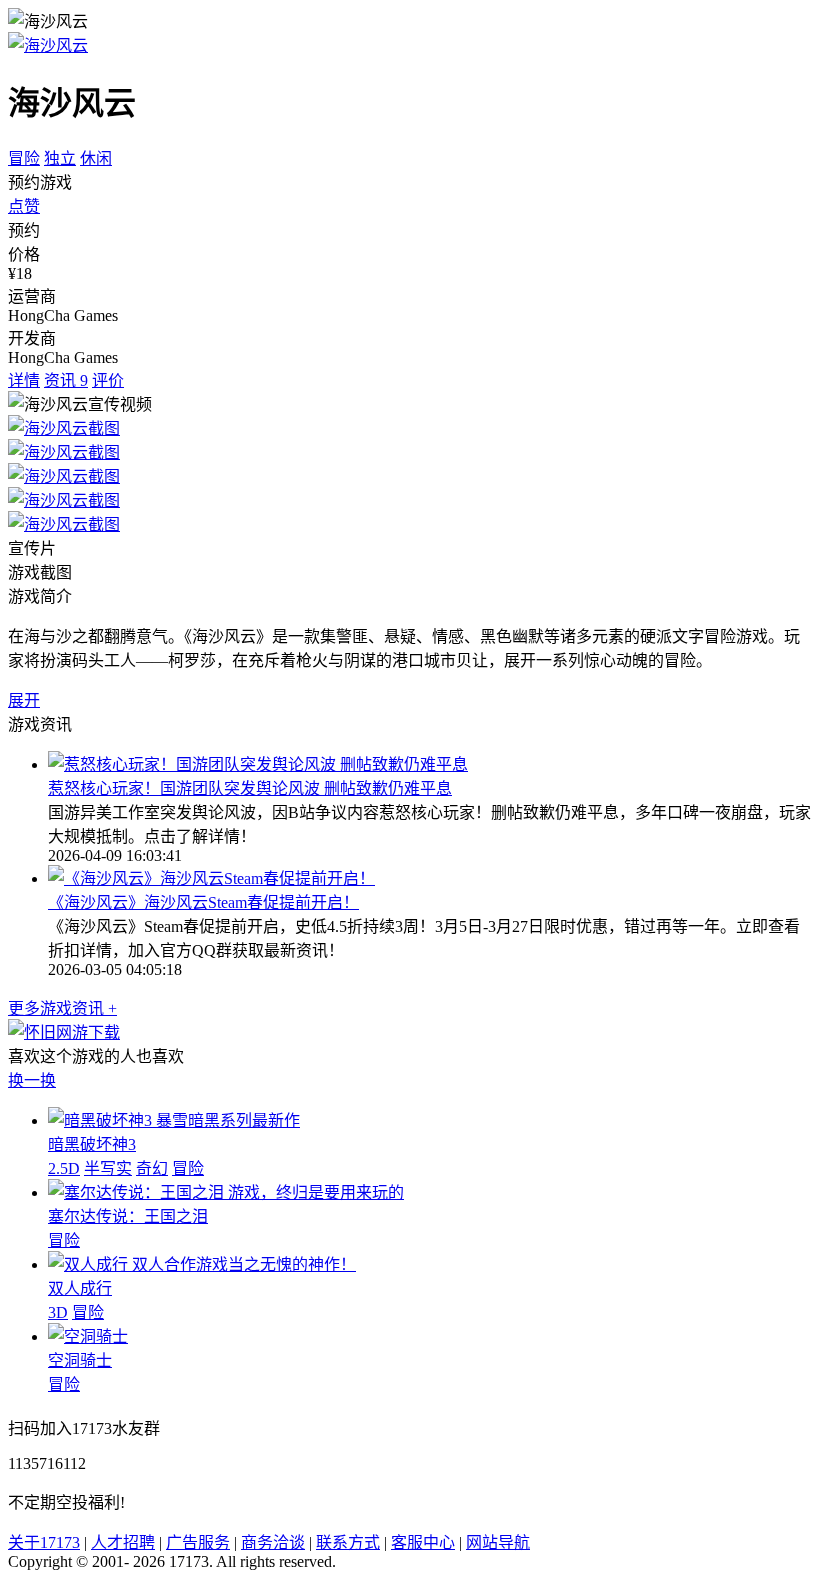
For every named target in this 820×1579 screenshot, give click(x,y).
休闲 (96, 158)
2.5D (64, 1168)
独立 (60, 158)
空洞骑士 (80, 1360)
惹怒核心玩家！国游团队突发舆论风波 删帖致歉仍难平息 (250, 788)
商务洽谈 (273, 1542)
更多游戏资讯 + (62, 1008)
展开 (24, 700)
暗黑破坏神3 (92, 1144)
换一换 (32, 1080)
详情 (24, 380)
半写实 (108, 1168)
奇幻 (152, 1168)
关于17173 (44, 1542)
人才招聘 (123, 1542)
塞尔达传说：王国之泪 (128, 1216)
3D (58, 1312)
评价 (108, 380)
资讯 (66, 380)
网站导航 (498, 1542)
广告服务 (198, 1542)
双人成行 (80, 1288)
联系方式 (348, 1542)
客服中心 (423, 1542)
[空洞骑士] (88, 1336)
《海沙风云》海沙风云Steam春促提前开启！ (203, 902)
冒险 (24, 158)
